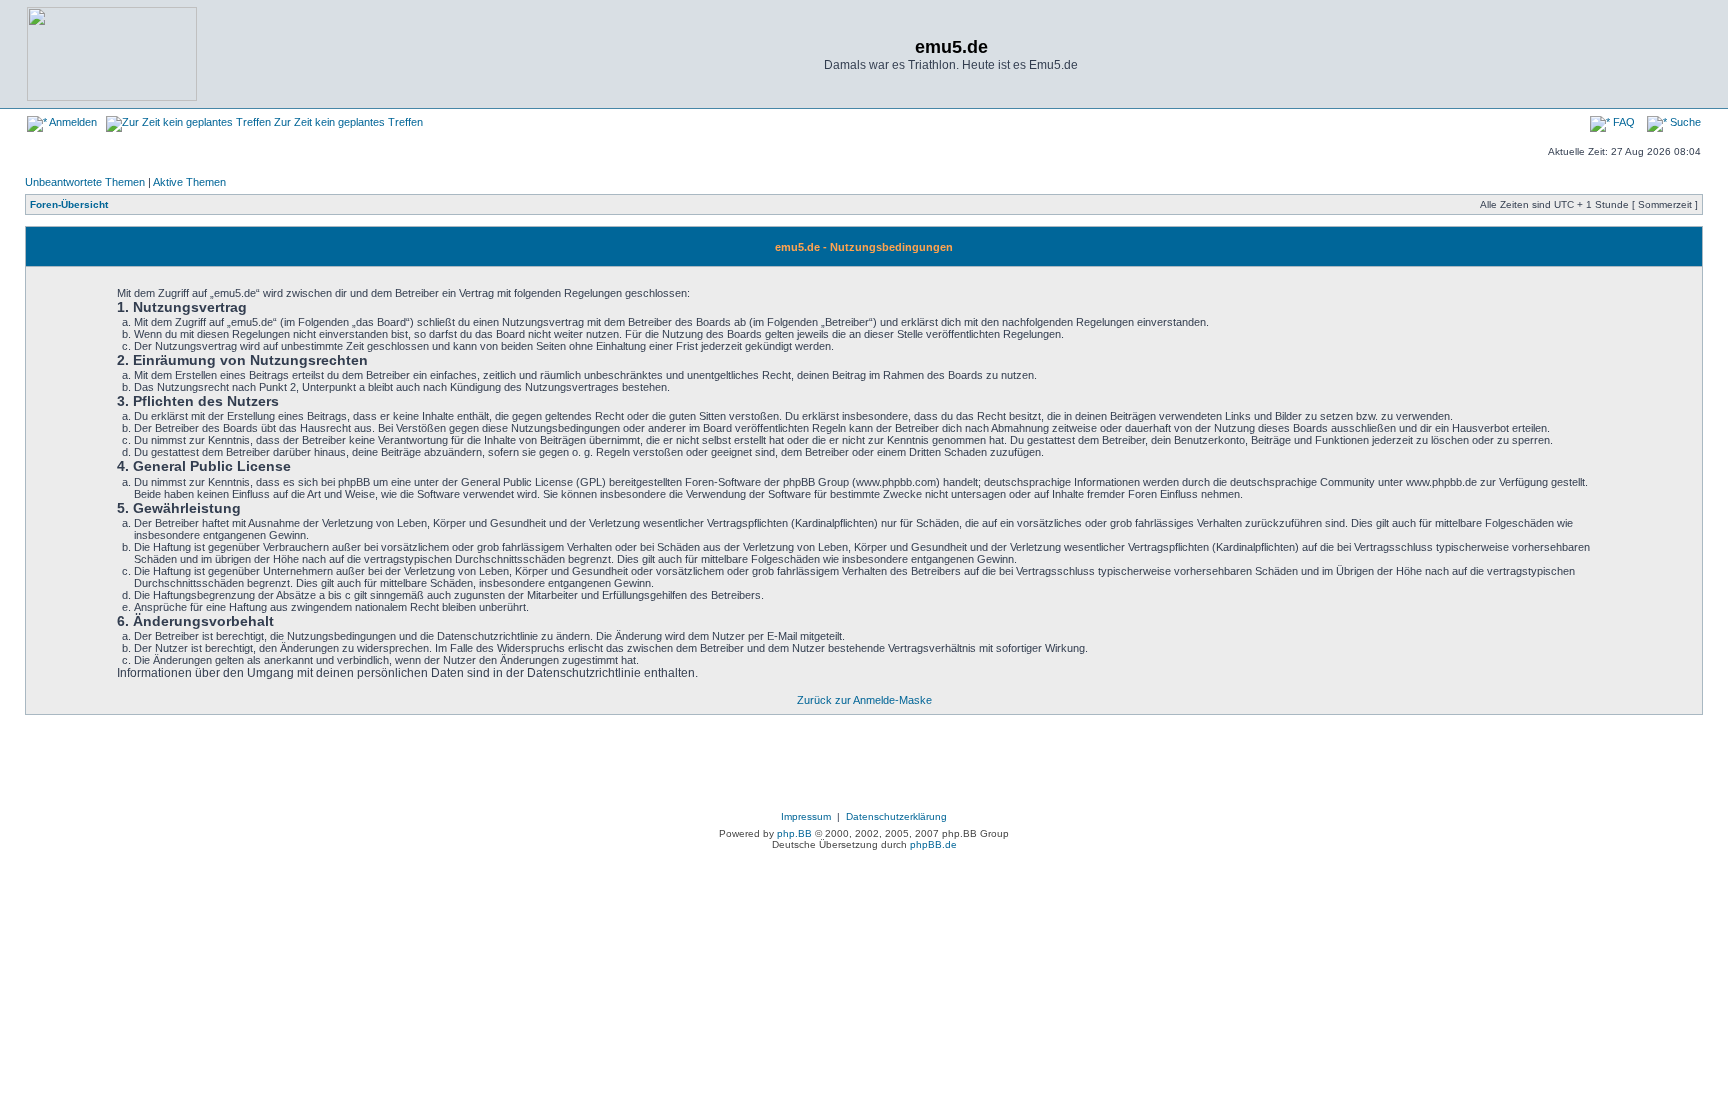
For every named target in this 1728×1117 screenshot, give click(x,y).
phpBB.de (933, 844)
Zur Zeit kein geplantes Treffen (347, 122)
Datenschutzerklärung (896, 816)
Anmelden (72, 122)
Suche (1684, 122)
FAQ (1622, 122)
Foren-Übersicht (69, 204)
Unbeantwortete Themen (85, 182)
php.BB (794, 833)
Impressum (806, 816)
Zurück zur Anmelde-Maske (864, 700)
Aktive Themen (189, 182)
